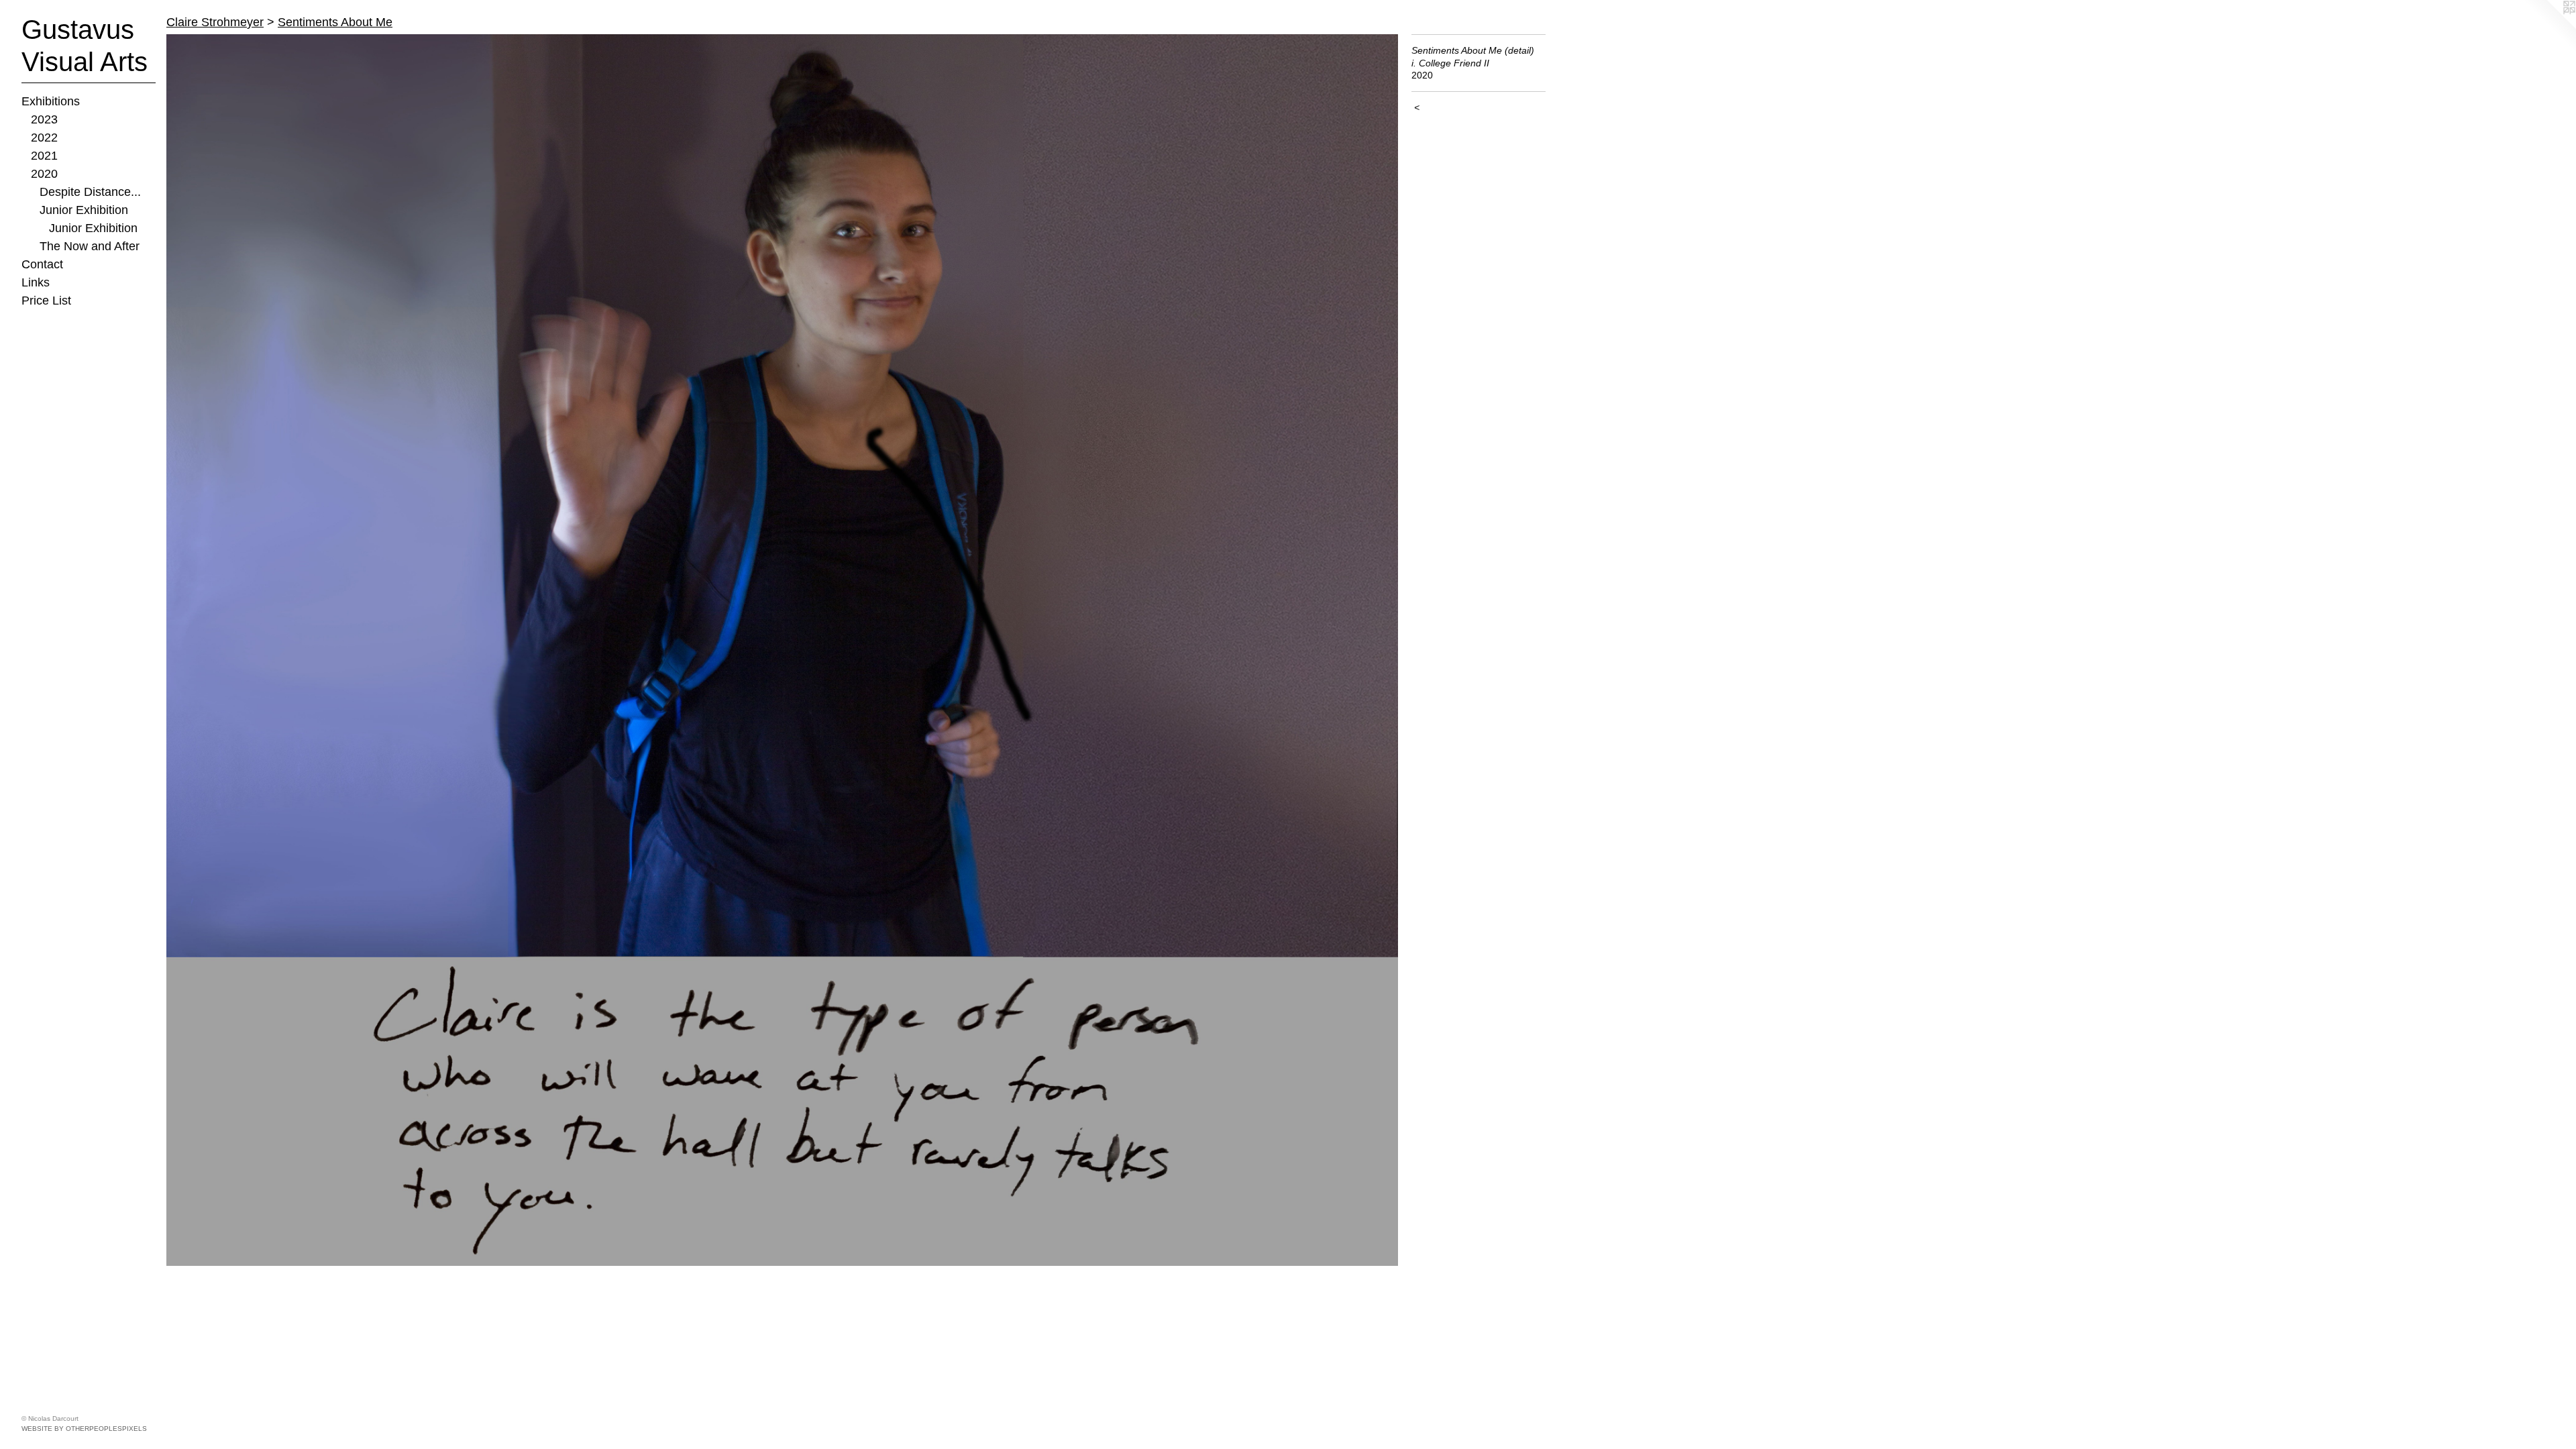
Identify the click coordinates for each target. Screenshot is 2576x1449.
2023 (44, 119)
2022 (44, 138)
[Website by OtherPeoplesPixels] (2549, 27)
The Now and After (90, 246)
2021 (44, 156)
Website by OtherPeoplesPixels (84, 1429)
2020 (44, 174)
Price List (46, 301)
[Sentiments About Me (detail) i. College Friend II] (782, 650)
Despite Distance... (90, 192)
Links (36, 282)
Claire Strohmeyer (215, 22)
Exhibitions (51, 101)
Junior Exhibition (84, 210)
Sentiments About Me (335, 22)
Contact (42, 264)
